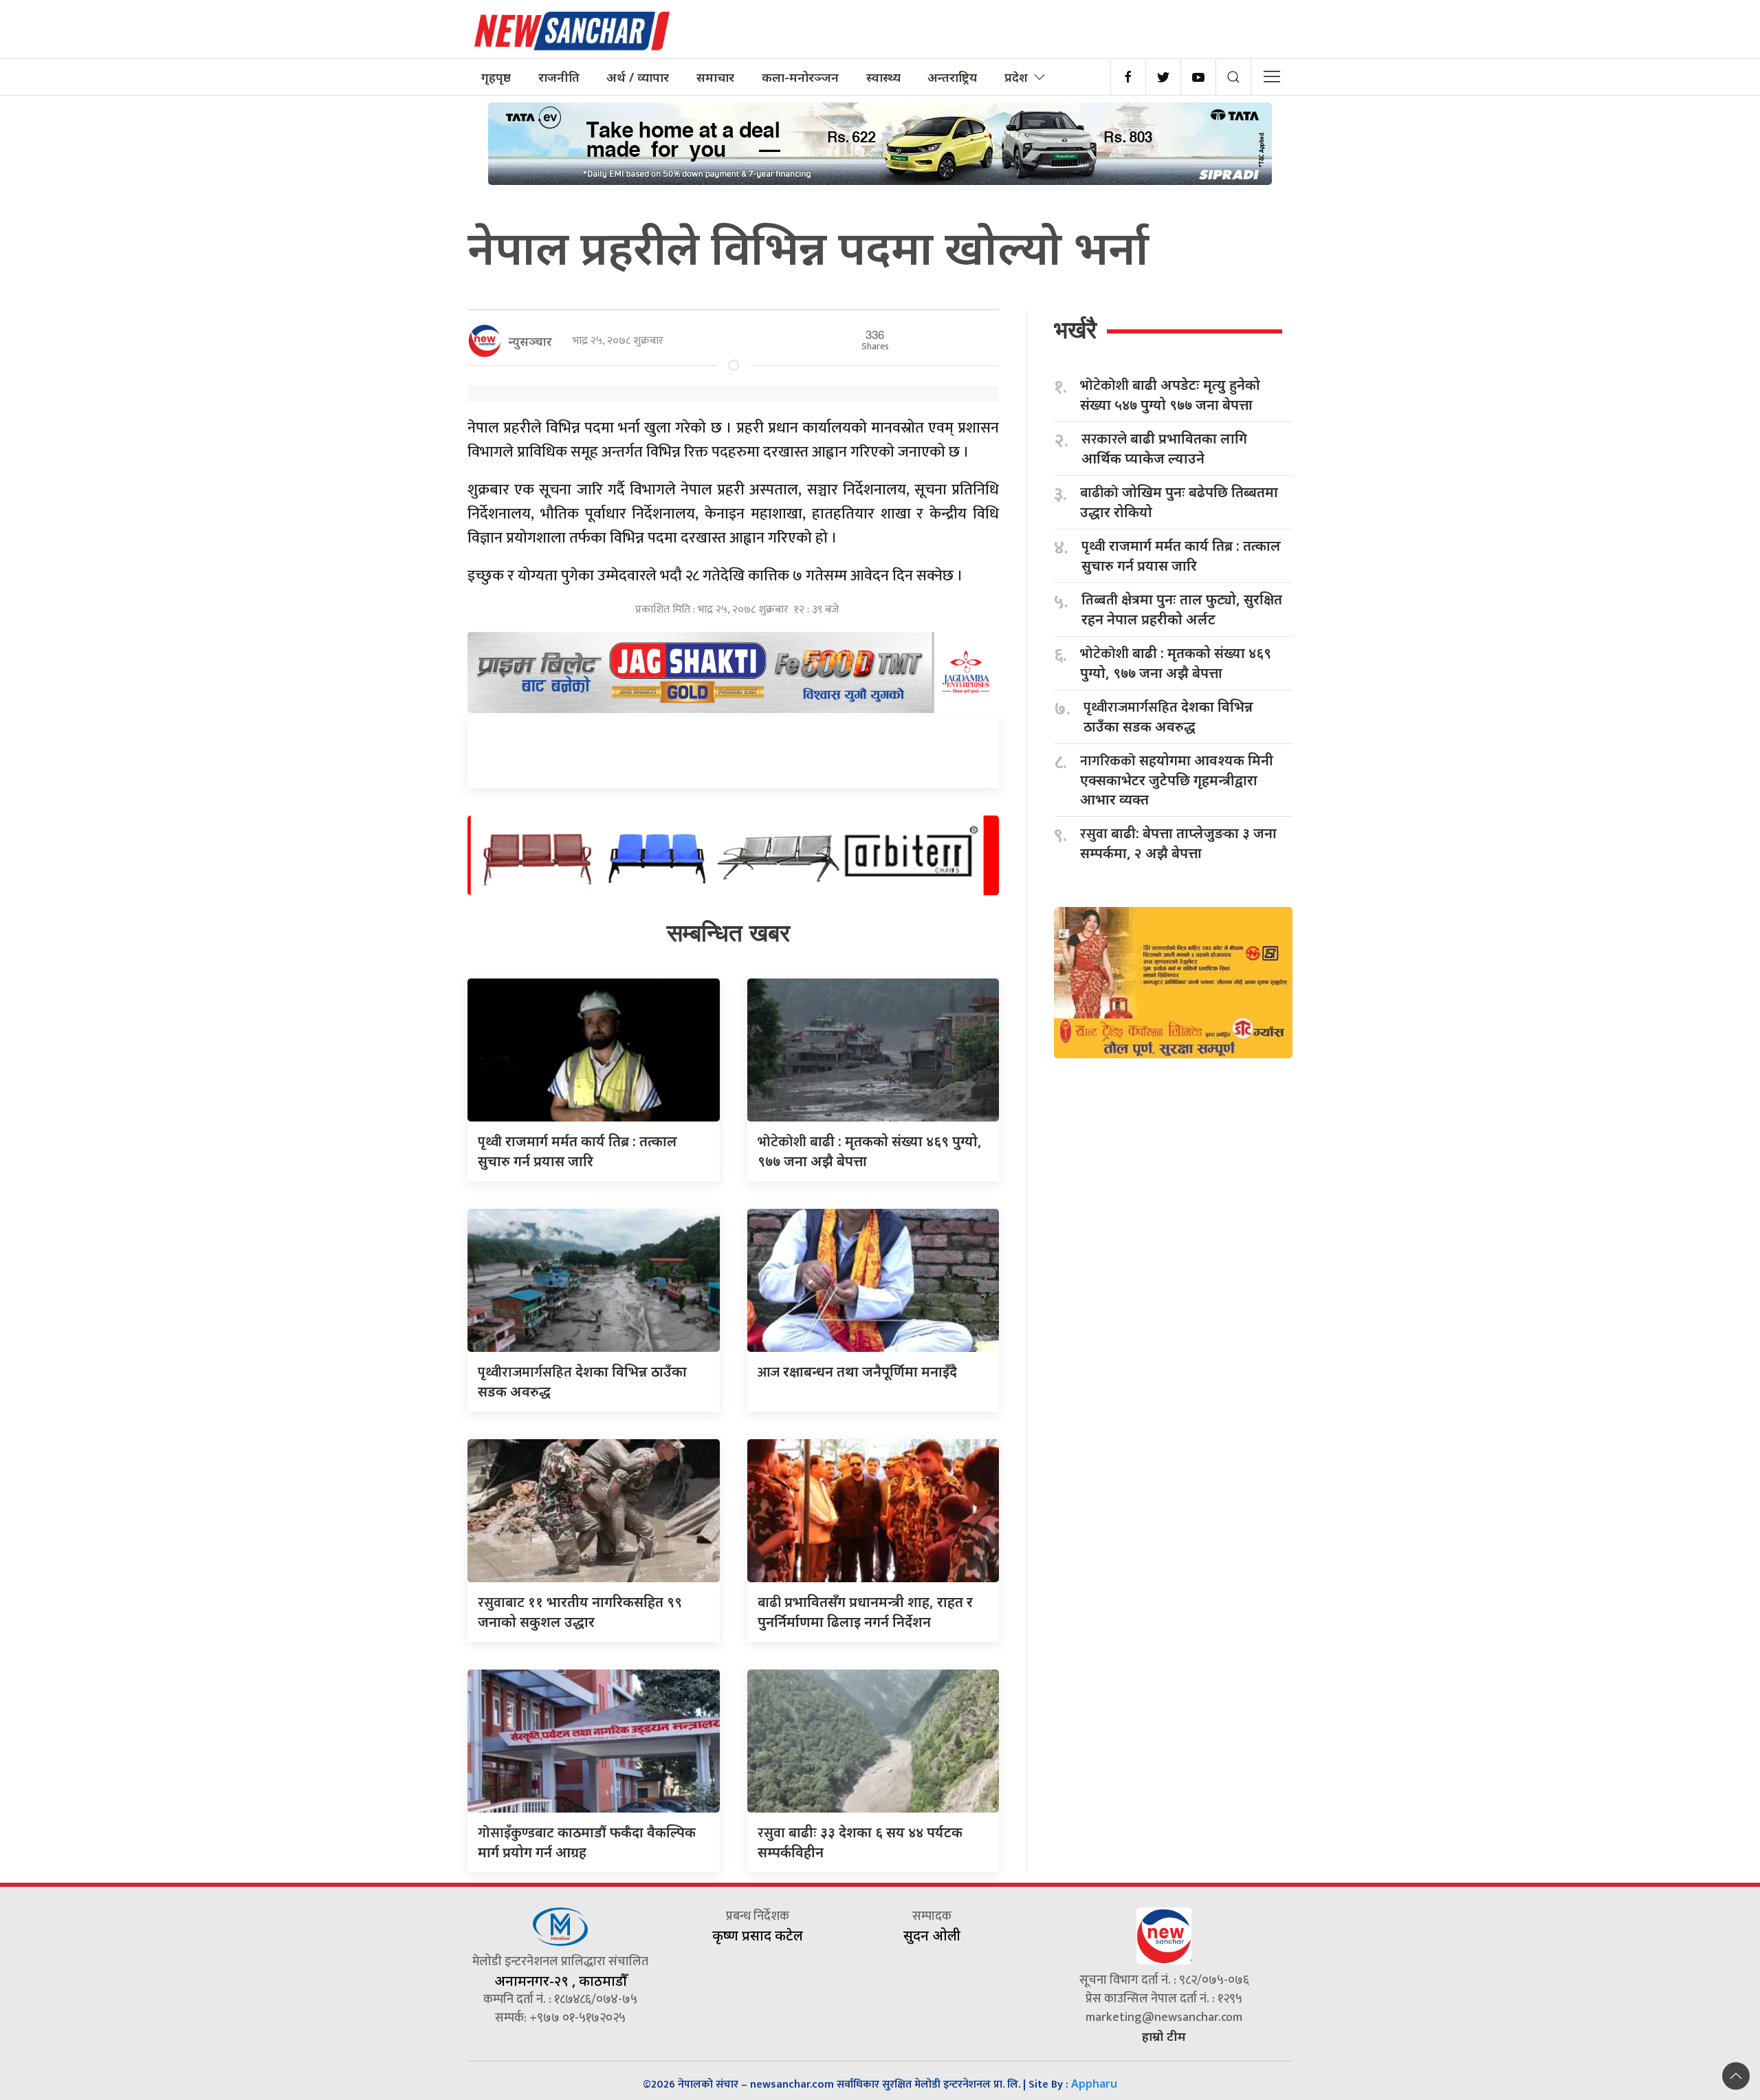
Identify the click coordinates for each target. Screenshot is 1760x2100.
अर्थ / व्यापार (638, 77)
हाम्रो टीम (1164, 2036)
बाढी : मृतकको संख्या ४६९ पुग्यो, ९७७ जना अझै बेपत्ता (1176, 663)
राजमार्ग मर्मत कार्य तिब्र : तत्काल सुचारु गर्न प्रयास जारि (1181, 556)
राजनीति (559, 77)
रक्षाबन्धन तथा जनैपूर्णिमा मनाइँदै (857, 1371)
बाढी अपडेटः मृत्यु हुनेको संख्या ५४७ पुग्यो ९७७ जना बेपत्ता (1170, 395)
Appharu (1094, 2083)
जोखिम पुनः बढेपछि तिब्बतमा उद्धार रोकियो (1179, 502)
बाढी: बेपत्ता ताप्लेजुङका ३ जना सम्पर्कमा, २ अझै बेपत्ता (1178, 843)
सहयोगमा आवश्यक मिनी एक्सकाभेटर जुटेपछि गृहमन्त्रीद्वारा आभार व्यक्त (1177, 780)
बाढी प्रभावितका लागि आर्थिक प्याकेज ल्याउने (1164, 448)
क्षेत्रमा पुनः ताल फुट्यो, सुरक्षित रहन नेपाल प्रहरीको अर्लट (1182, 609)
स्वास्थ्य (883, 77)
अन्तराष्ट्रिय (952, 77)
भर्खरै (1075, 330)
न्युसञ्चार (530, 341)
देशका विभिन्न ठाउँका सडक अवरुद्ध (1168, 717)
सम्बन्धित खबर (728, 933)
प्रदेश (1016, 77)
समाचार (715, 77)
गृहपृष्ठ (496, 77)
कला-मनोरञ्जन (800, 77)
